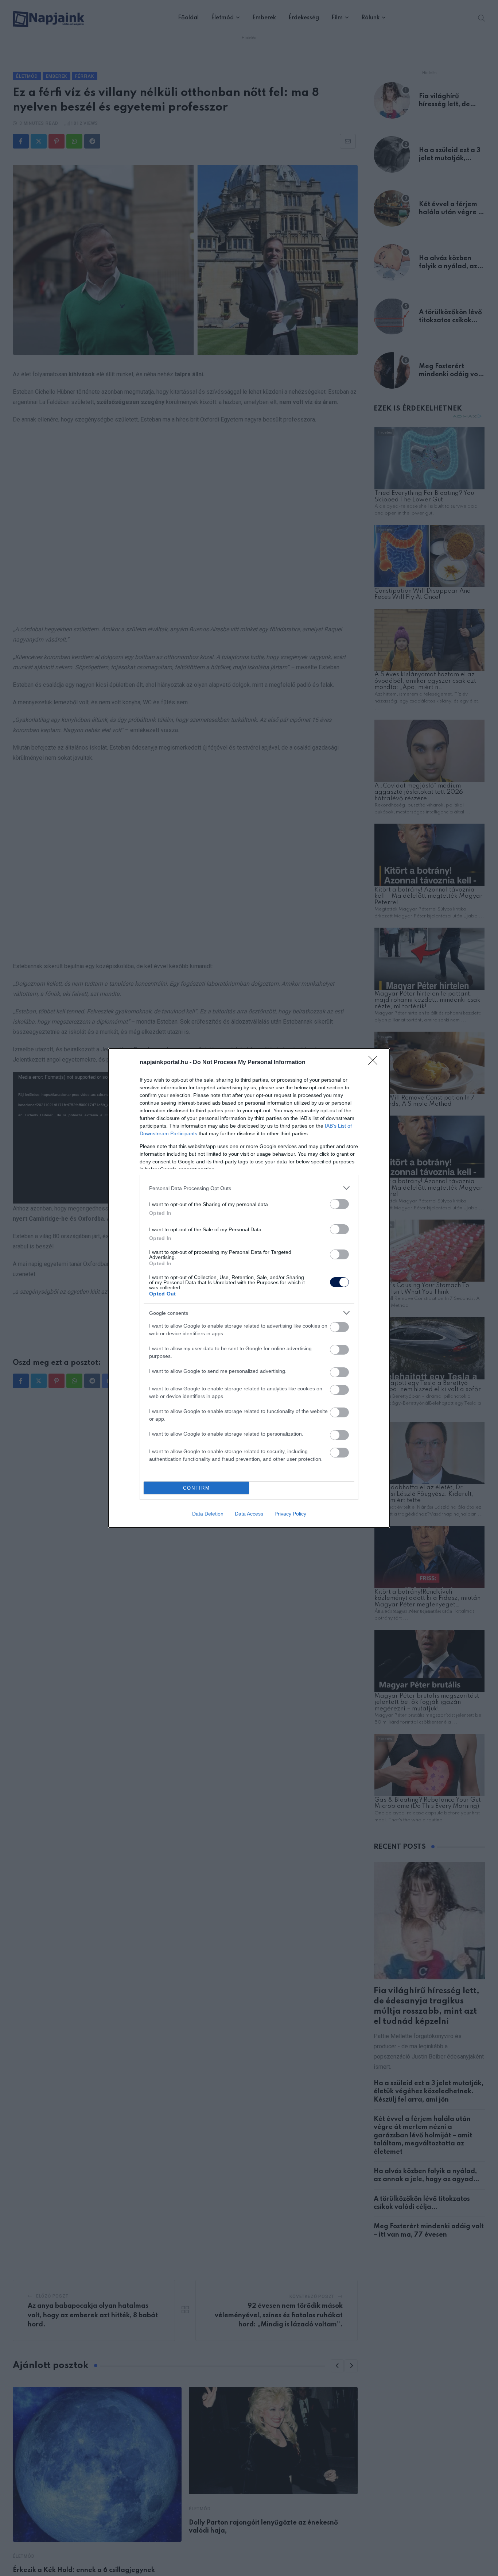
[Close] (375, 1063)
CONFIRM (197, 1488)
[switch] (339, 1204)
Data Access (249, 1514)
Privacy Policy (290, 1514)
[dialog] (249, 1288)
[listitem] (249, 1188)
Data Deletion (208, 1514)
